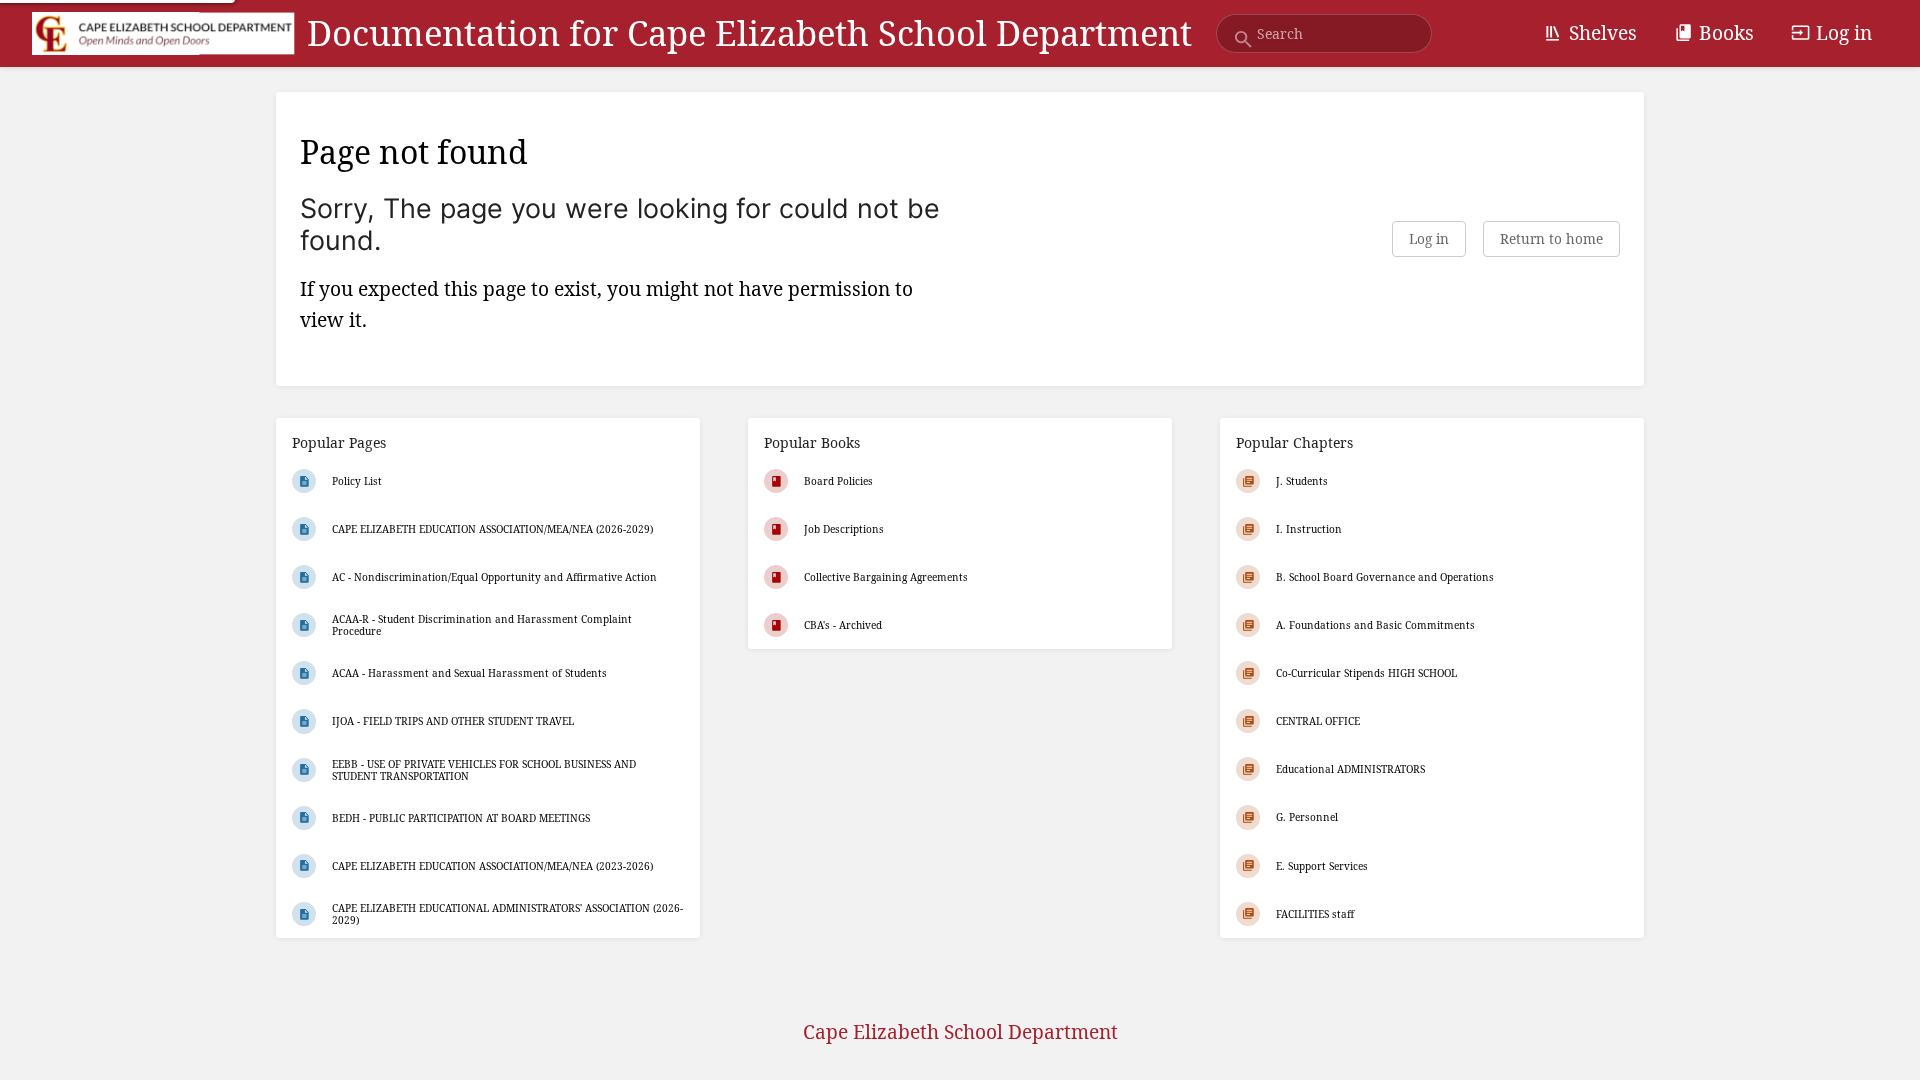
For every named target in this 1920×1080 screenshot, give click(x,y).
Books (1726, 32)
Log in (1844, 32)
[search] (1324, 33)
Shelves (1603, 32)
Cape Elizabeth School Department (960, 1031)
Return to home (1551, 238)
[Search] (1243, 40)
